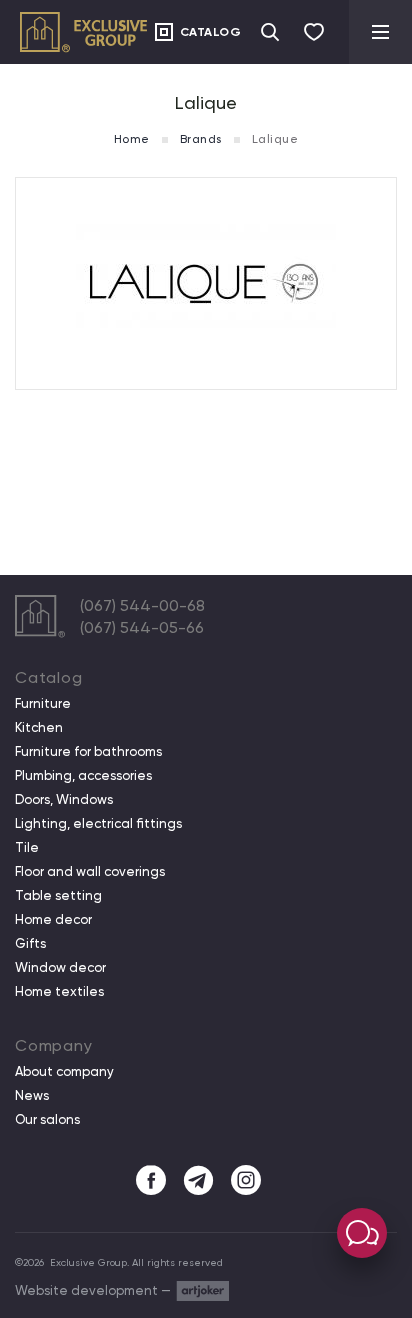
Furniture (43, 704)
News (32, 1096)
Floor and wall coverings (90, 872)
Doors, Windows (64, 800)
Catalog (211, 32)
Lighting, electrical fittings (98, 824)
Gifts (30, 944)
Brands (201, 139)
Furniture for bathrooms (88, 752)
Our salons (47, 1120)
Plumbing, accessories (83, 776)
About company (64, 1072)
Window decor (60, 968)
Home (132, 139)
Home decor (53, 920)
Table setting (58, 896)
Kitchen (39, 728)
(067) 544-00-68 (142, 605)
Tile (27, 848)
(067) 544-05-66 (142, 627)
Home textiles (59, 992)
